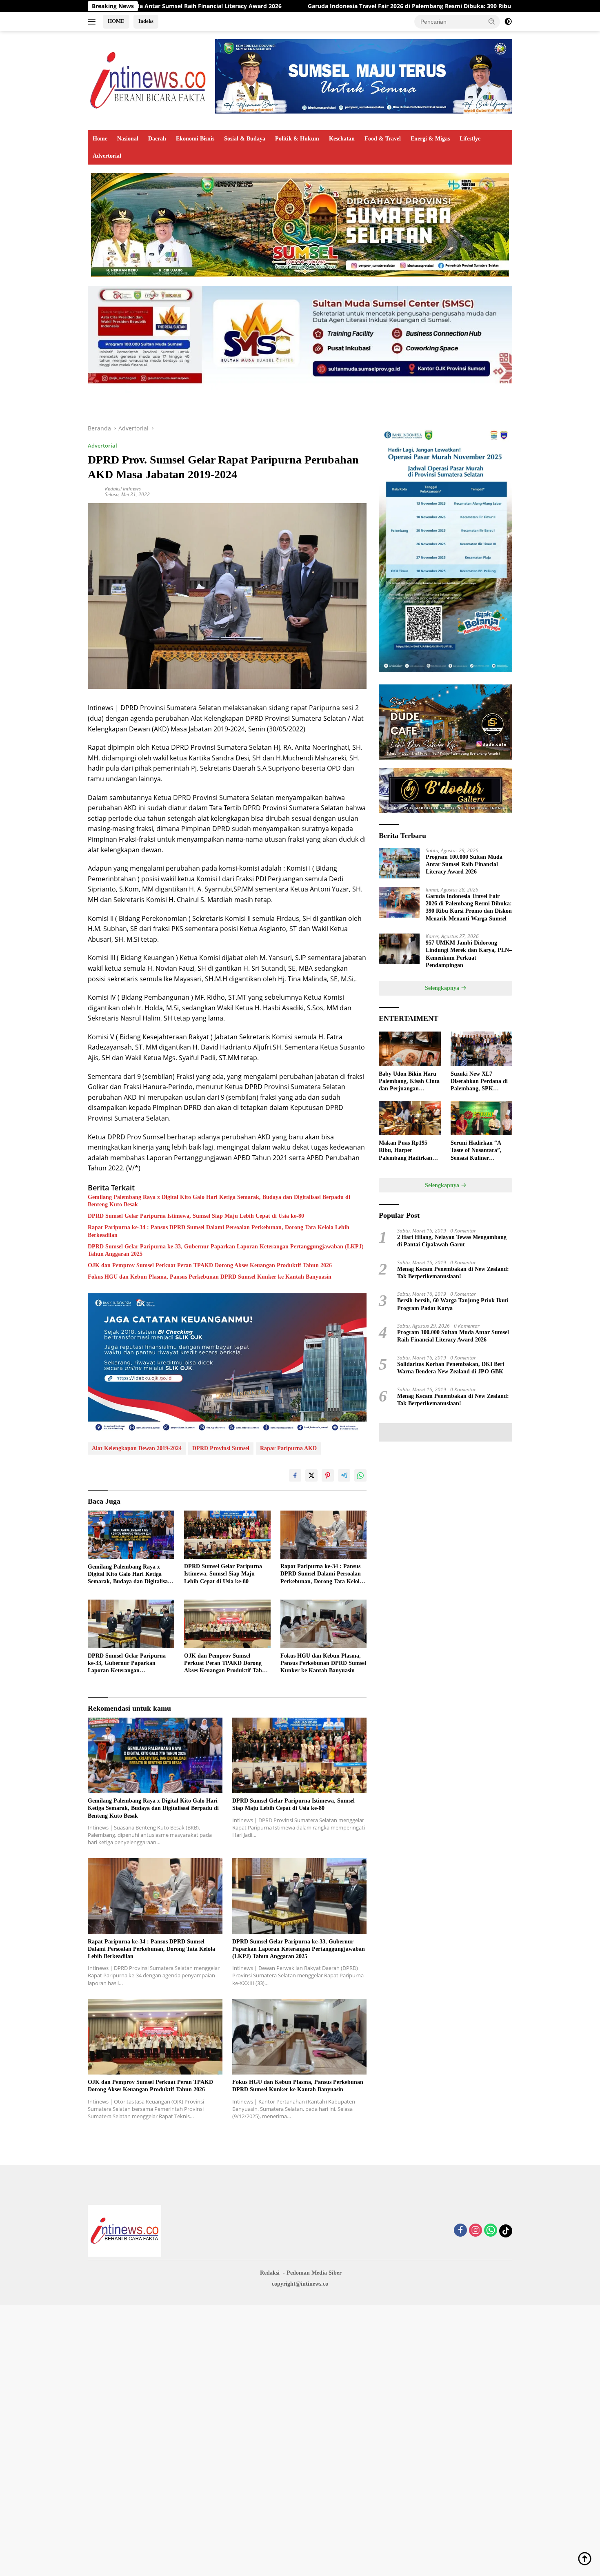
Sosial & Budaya (245, 139)
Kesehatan (342, 139)
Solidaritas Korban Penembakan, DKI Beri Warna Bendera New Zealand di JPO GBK (451, 1368)
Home (100, 139)
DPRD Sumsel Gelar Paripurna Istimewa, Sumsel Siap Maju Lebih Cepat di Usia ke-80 (196, 1216)
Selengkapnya (443, 988)
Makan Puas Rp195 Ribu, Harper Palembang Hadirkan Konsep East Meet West (408, 1151)
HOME (116, 21)
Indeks (146, 21)
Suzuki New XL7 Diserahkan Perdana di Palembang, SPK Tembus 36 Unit (479, 1082)
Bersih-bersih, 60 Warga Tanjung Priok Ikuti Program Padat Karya (453, 1304)
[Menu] (93, 22)
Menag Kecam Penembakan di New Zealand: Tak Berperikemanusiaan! (453, 1273)
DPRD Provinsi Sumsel (221, 1448)
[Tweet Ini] (311, 1475)
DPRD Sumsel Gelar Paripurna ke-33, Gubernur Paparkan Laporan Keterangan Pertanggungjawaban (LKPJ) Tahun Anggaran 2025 (226, 1250)
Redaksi (270, 2273)
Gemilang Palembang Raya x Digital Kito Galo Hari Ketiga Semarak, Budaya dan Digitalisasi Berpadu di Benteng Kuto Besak (219, 1201)
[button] (492, 21)
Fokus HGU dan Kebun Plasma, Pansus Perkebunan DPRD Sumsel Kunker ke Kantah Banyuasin (210, 1277)
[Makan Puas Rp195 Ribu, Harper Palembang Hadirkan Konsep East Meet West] (410, 1118)
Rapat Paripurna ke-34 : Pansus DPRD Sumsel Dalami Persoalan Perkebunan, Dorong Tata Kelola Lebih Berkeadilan (219, 1231)
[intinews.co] (149, 80)
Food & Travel (383, 139)
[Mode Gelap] (508, 22)
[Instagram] (476, 2231)
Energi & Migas (430, 139)
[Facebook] (460, 2231)
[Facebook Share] (295, 1475)
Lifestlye (470, 139)
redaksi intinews (123, 489)
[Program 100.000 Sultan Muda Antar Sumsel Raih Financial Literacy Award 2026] (399, 863)
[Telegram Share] (344, 1475)
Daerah (157, 139)
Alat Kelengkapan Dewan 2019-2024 (137, 1448)
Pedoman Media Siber (314, 2273)
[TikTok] (506, 2231)
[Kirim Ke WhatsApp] (360, 1475)
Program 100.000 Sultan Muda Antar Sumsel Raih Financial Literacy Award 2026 (464, 864)
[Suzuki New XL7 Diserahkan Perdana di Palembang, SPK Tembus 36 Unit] (481, 1049)
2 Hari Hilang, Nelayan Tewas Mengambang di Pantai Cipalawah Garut (452, 1241)
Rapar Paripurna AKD (288, 1448)
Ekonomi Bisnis (195, 139)
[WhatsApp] (491, 2231)
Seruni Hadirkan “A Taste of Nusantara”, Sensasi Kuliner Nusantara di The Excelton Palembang (476, 1151)
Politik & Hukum (297, 139)
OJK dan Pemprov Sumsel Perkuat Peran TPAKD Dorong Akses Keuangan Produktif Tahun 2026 (210, 1265)
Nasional (128, 139)
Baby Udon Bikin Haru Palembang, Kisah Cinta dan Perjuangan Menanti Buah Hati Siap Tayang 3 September (409, 1082)
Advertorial (107, 156)
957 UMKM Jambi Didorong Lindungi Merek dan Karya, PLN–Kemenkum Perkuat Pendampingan (469, 954)
